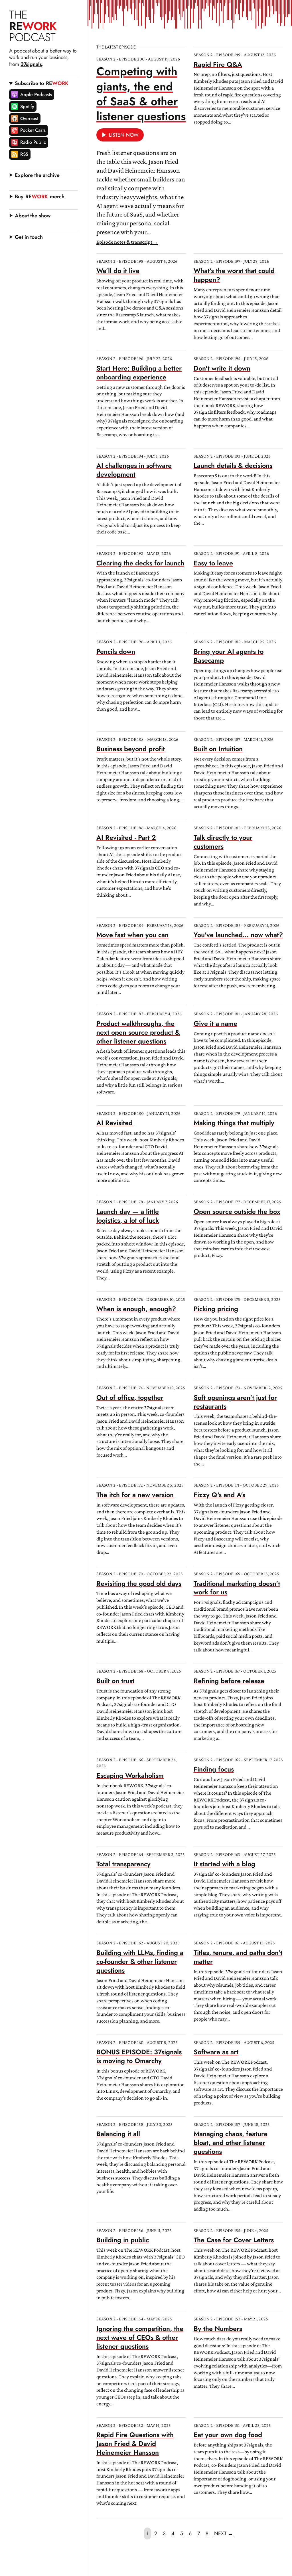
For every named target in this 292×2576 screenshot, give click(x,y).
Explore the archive (37, 175)
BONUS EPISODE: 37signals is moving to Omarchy (139, 2056)
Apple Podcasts (36, 94)
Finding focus (214, 1769)
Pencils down (116, 652)
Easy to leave (213, 563)
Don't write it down (222, 368)
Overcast (29, 118)
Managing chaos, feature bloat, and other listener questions (231, 2143)
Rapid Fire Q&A (218, 64)
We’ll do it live (118, 271)
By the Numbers (218, 2329)
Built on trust (115, 1681)
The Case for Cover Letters (234, 2240)
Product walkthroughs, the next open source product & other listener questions (138, 1032)
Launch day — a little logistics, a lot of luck (128, 1216)
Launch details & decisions (233, 466)
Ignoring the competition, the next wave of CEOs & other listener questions (140, 2338)
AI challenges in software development (134, 470)
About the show (33, 216)
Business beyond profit (131, 749)
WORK (33, 26)
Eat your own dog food (228, 2435)
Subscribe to (42, 83)
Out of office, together (130, 1398)
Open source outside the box (237, 1212)
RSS (24, 154)
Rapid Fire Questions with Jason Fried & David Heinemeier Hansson (135, 2444)
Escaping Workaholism (130, 1776)
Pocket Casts (33, 130)
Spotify (27, 106)
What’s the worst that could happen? (234, 275)
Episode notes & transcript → (127, 242)
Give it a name (215, 1024)
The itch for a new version (135, 1495)
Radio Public (33, 142)
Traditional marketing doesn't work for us (237, 1588)
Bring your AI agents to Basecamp (229, 656)
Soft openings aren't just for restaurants (235, 1402)
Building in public (123, 2240)
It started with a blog (224, 1864)
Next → (224, 2533)
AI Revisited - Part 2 (126, 838)
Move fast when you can (132, 935)
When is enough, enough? (136, 1309)
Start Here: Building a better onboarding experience (139, 373)
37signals (31, 64)
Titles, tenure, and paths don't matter (238, 1957)
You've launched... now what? (238, 935)
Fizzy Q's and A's (219, 1495)
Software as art (216, 2052)
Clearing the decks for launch (140, 563)
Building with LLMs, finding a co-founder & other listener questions (140, 1962)
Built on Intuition (218, 749)
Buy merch (40, 197)
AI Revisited (114, 1123)
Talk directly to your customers (223, 842)
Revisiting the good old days (139, 1584)
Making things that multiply (234, 1123)
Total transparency (123, 1864)
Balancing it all (118, 2134)
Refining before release (229, 1681)
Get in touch (29, 237)
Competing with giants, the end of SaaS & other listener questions (141, 94)
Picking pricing (216, 1309)
